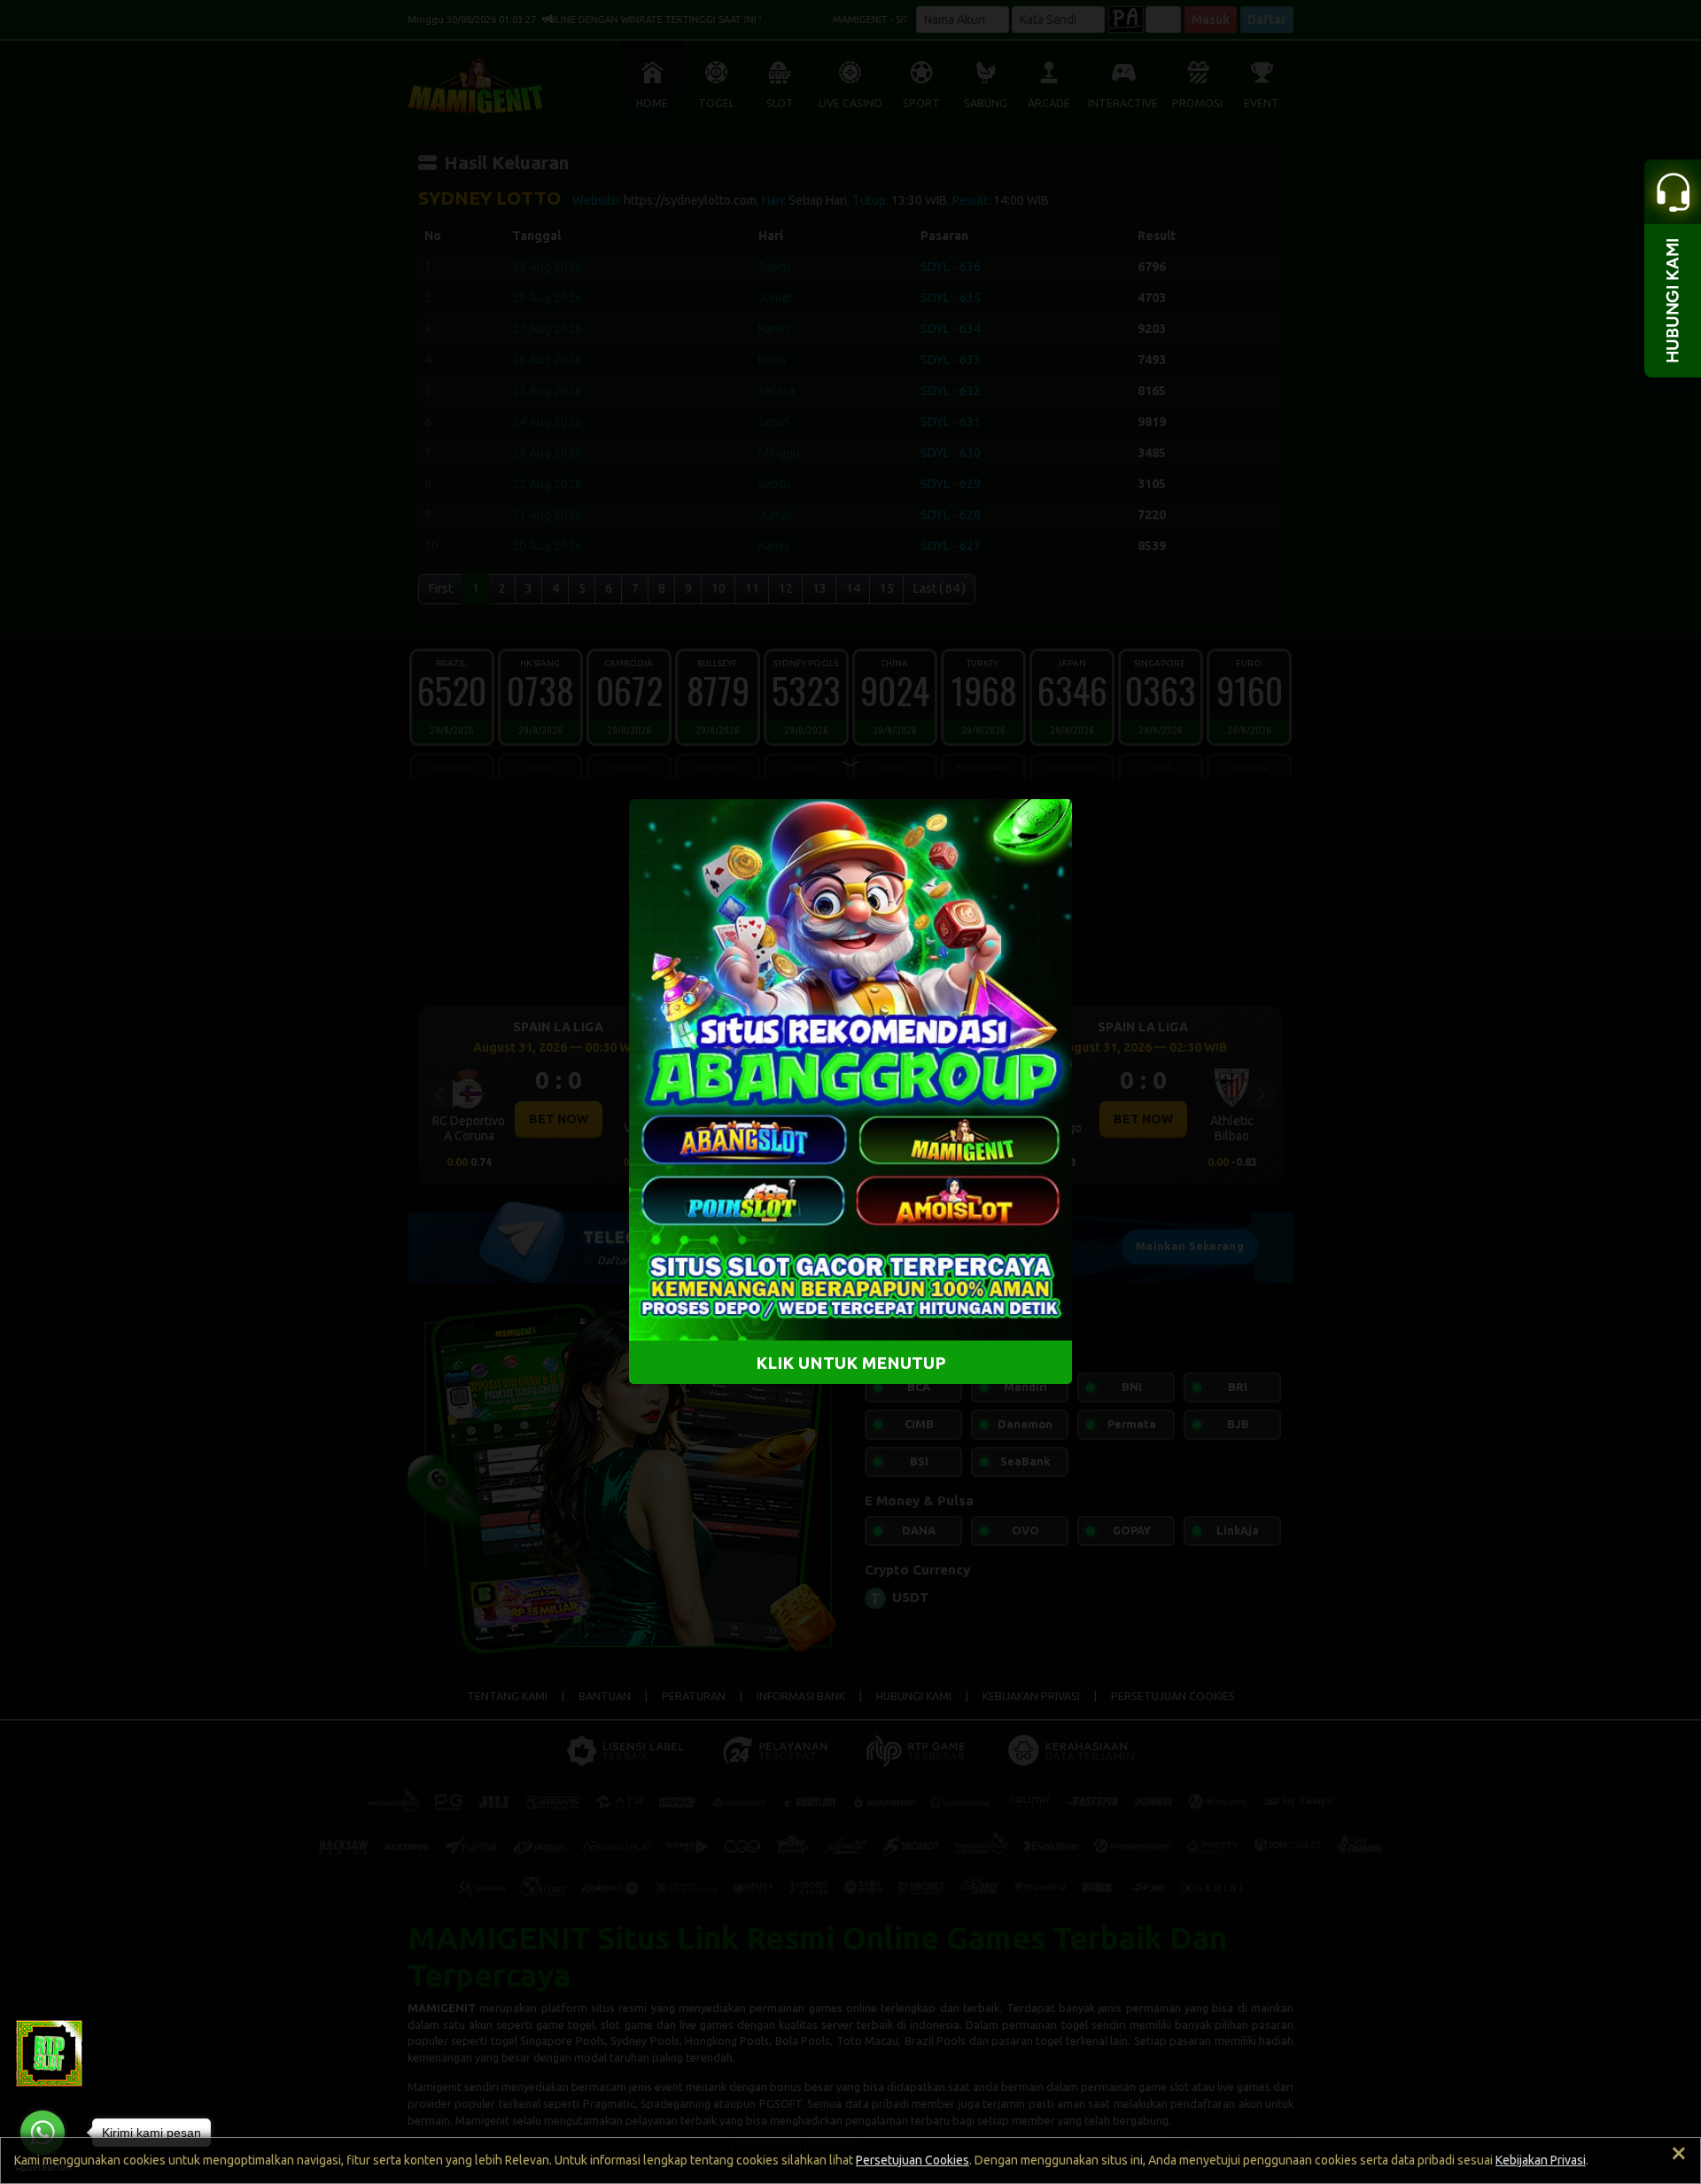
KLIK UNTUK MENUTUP (851, 1363)
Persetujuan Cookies (913, 2160)
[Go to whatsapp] (43, 2133)
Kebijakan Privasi (1541, 2160)
